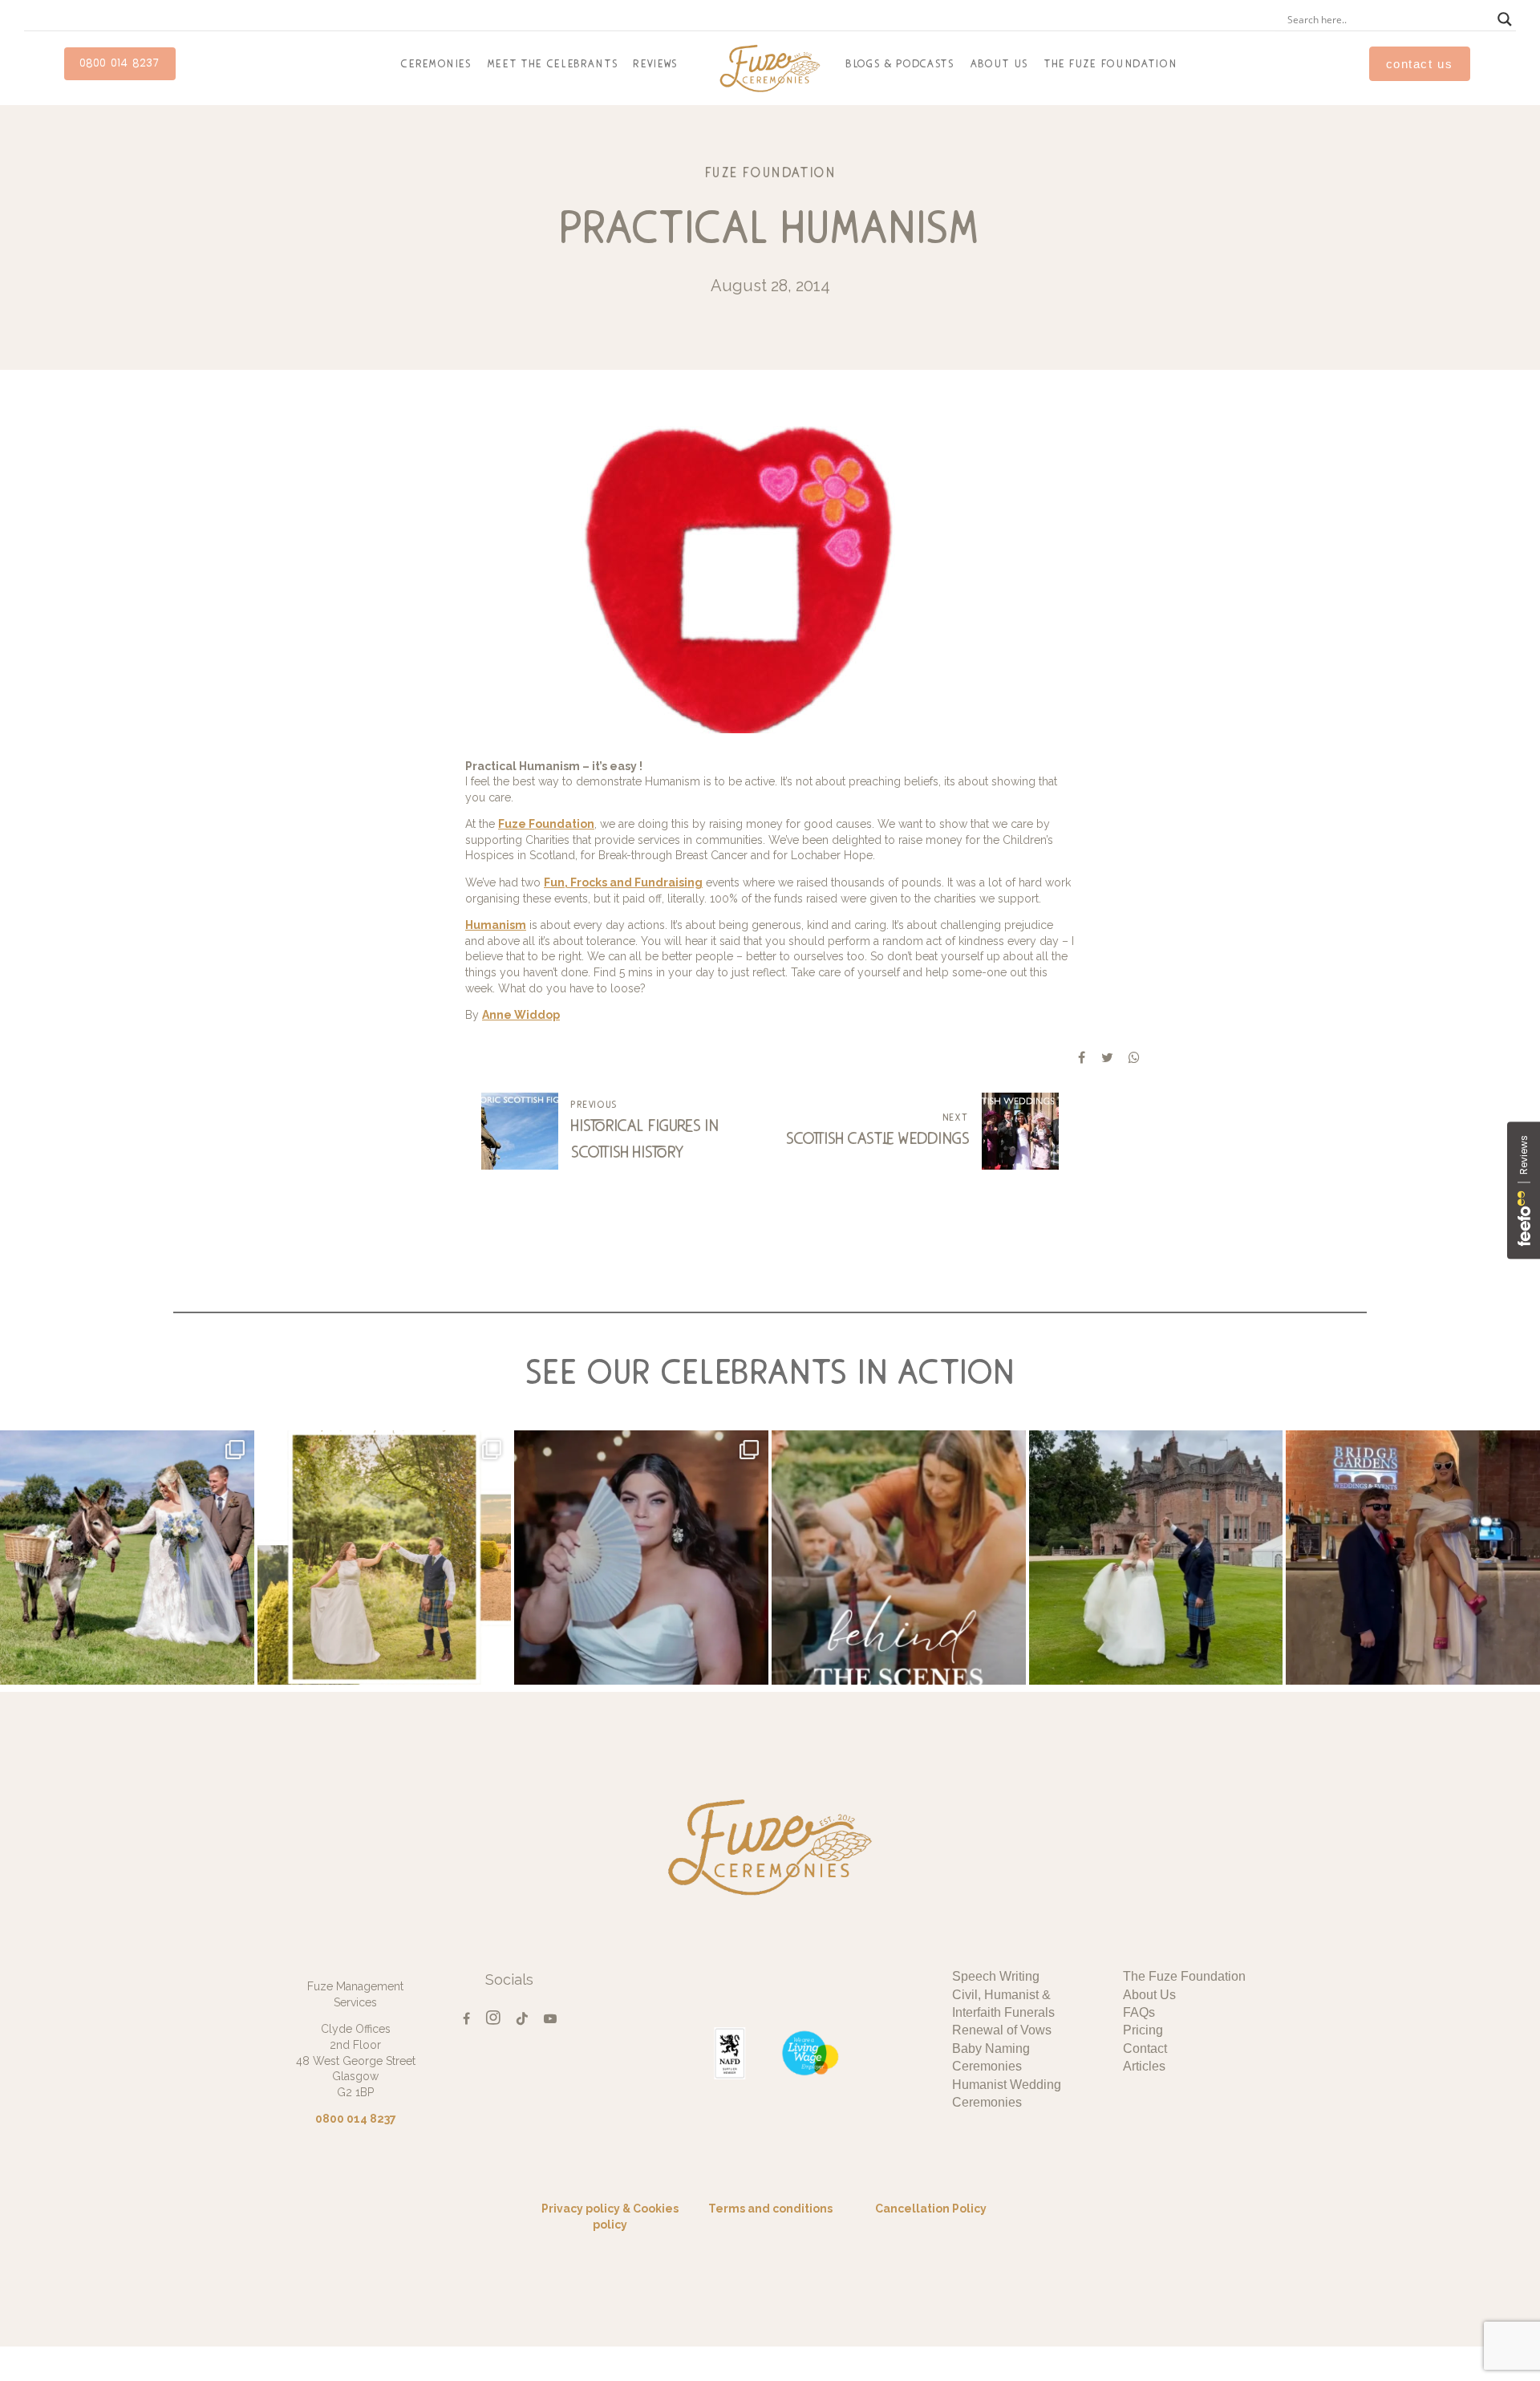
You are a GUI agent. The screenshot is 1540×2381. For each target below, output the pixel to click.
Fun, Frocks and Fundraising (623, 882)
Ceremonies (436, 64)
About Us (999, 64)
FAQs (1139, 2012)
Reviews (656, 64)
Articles (1144, 2066)
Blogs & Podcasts (900, 64)
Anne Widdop (521, 1015)
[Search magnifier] (1505, 19)
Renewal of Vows (1002, 2030)
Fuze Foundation (770, 172)
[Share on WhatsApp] (1134, 1057)
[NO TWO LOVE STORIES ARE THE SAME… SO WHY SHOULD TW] (1413, 1558)
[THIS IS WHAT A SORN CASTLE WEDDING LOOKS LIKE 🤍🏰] (1156, 1558)
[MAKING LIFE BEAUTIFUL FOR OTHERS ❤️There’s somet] (641, 1558)
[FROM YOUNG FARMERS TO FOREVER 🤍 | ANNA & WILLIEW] (385, 1558)
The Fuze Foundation (1111, 64)
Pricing (1143, 2030)
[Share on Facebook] (1082, 1057)
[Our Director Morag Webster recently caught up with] (899, 1558)
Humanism (496, 925)
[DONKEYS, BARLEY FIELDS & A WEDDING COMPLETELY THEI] (127, 1558)
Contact (1145, 2048)
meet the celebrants (553, 64)
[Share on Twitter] (1107, 1057)
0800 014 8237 (120, 63)
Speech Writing (996, 1976)
